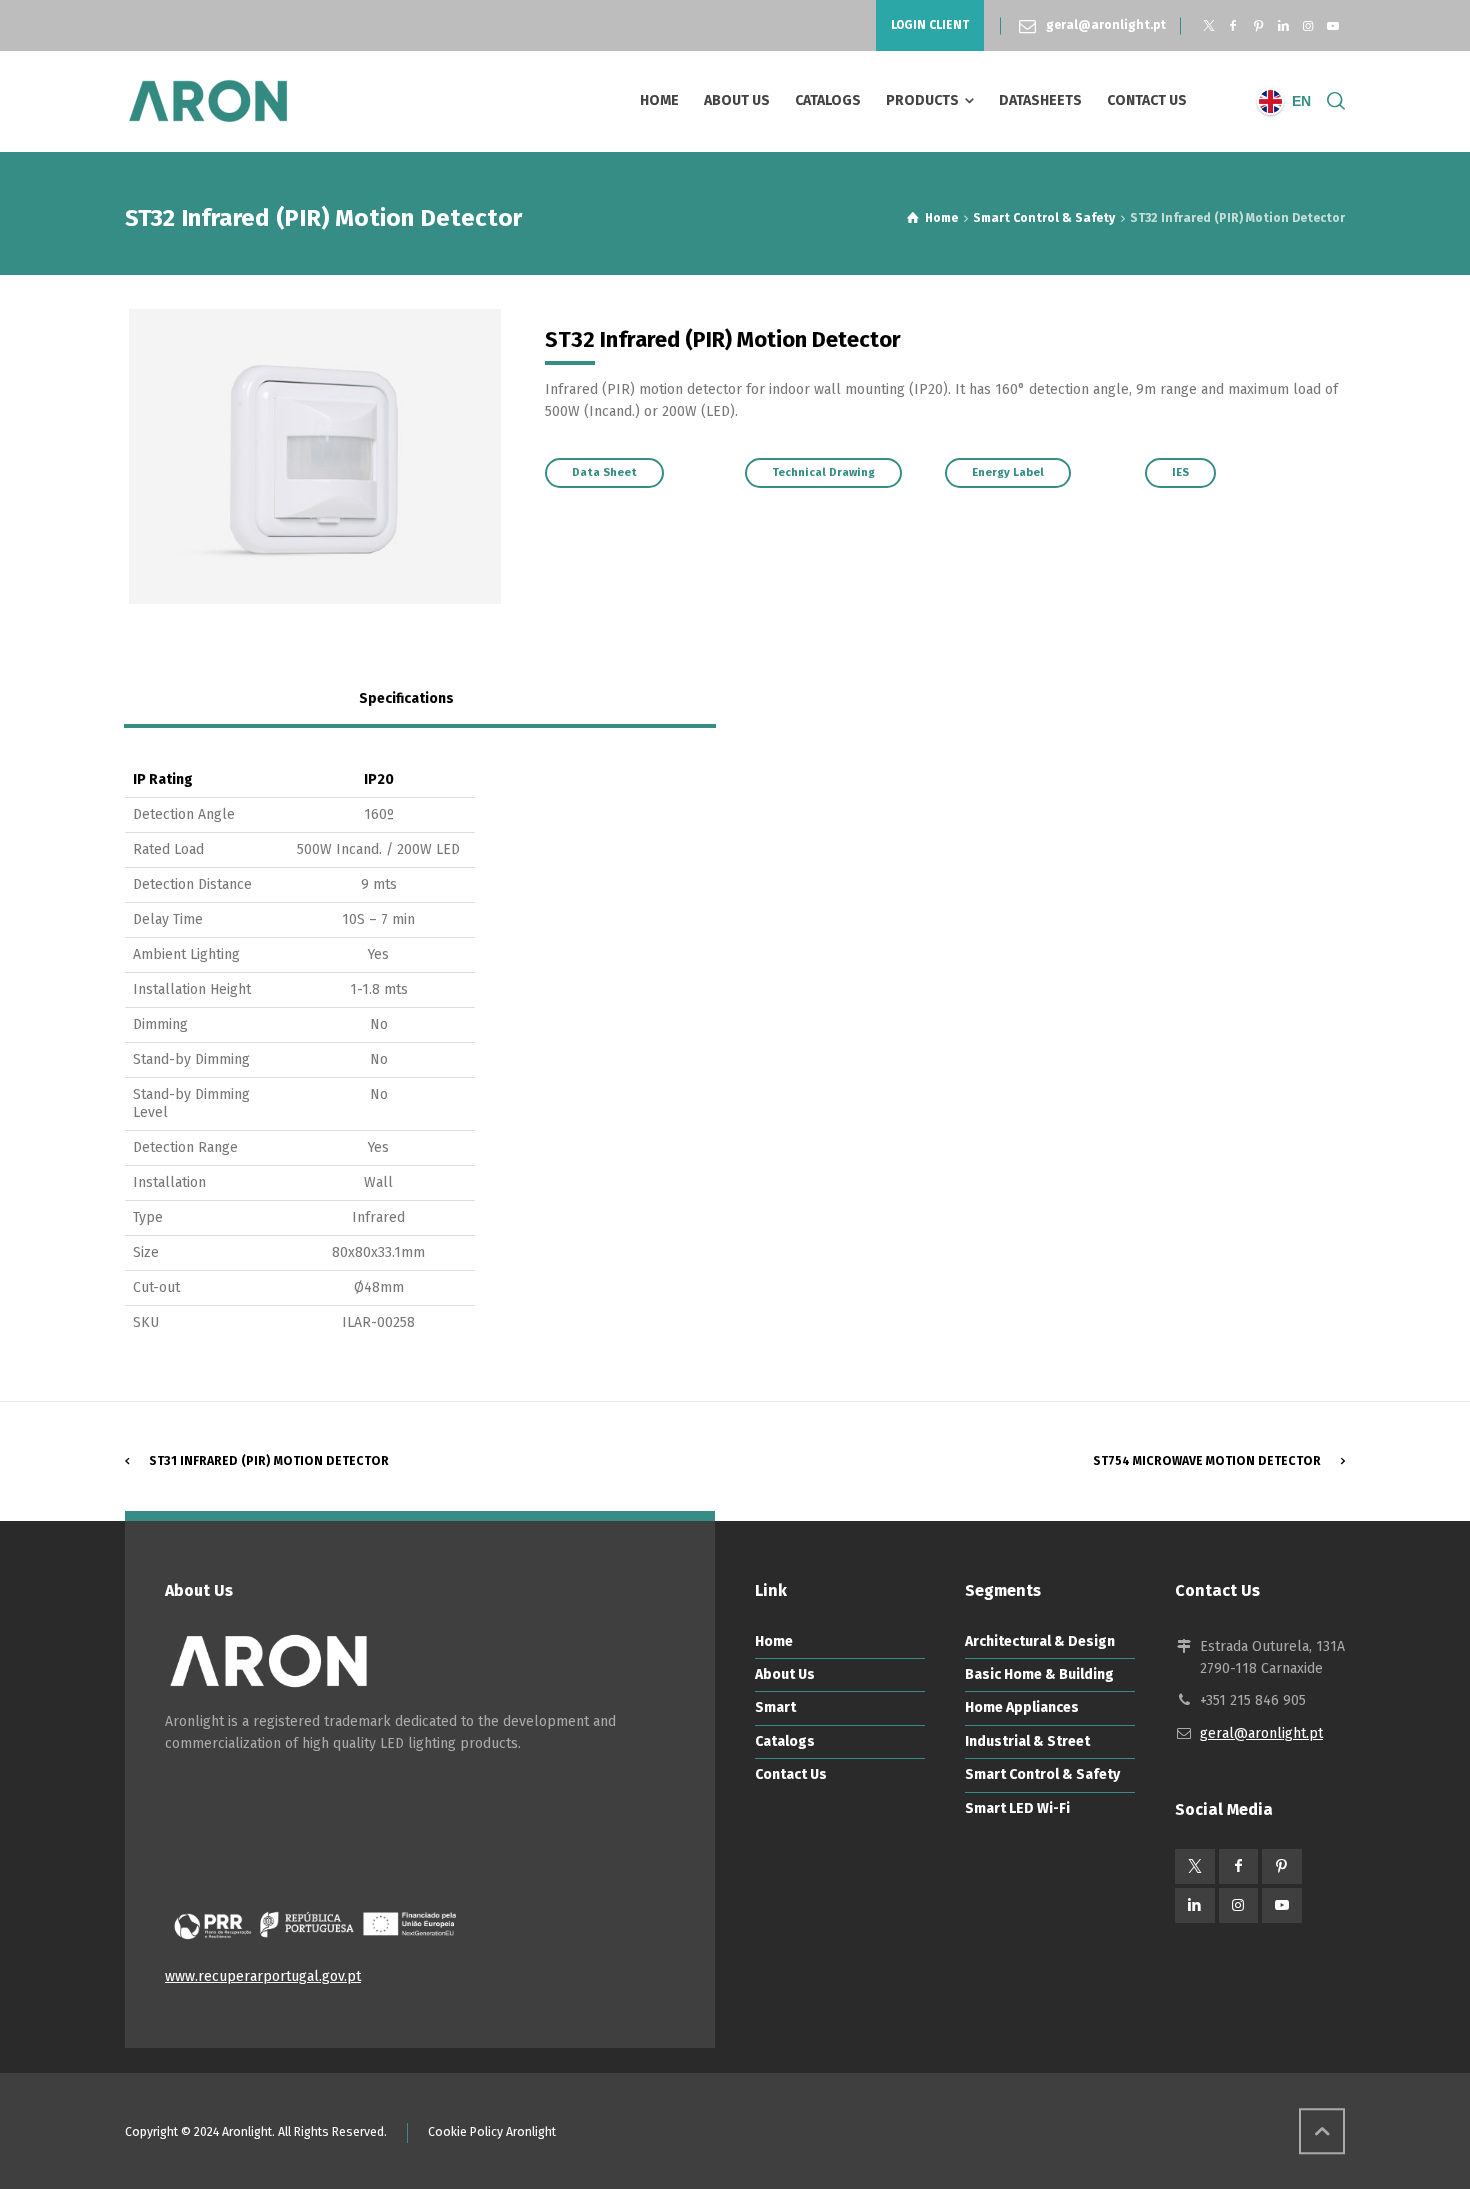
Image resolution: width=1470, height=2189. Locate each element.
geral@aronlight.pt (1106, 25)
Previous (99, 456)
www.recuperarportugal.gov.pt (263, 1976)
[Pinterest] (1258, 26)
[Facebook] (1233, 26)
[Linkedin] (1283, 26)
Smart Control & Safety (1042, 1774)
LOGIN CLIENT (930, 25)
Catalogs (785, 1741)
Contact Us (791, 1774)
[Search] (1332, 101)
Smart (775, 1707)
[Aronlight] (208, 101)
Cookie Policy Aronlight (492, 2132)
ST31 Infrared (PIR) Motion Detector (269, 1461)
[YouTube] (1332, 26)
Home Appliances (1022, 1707)
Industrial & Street (1027, 1741)
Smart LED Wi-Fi (1017, 1808)
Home (774, 1641)
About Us (785, 1674)
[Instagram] (1307, 26)
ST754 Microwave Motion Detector (1207, 1461)
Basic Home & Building (1039, 1674)
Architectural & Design (1040, 1641)
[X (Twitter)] (1208, 26)
